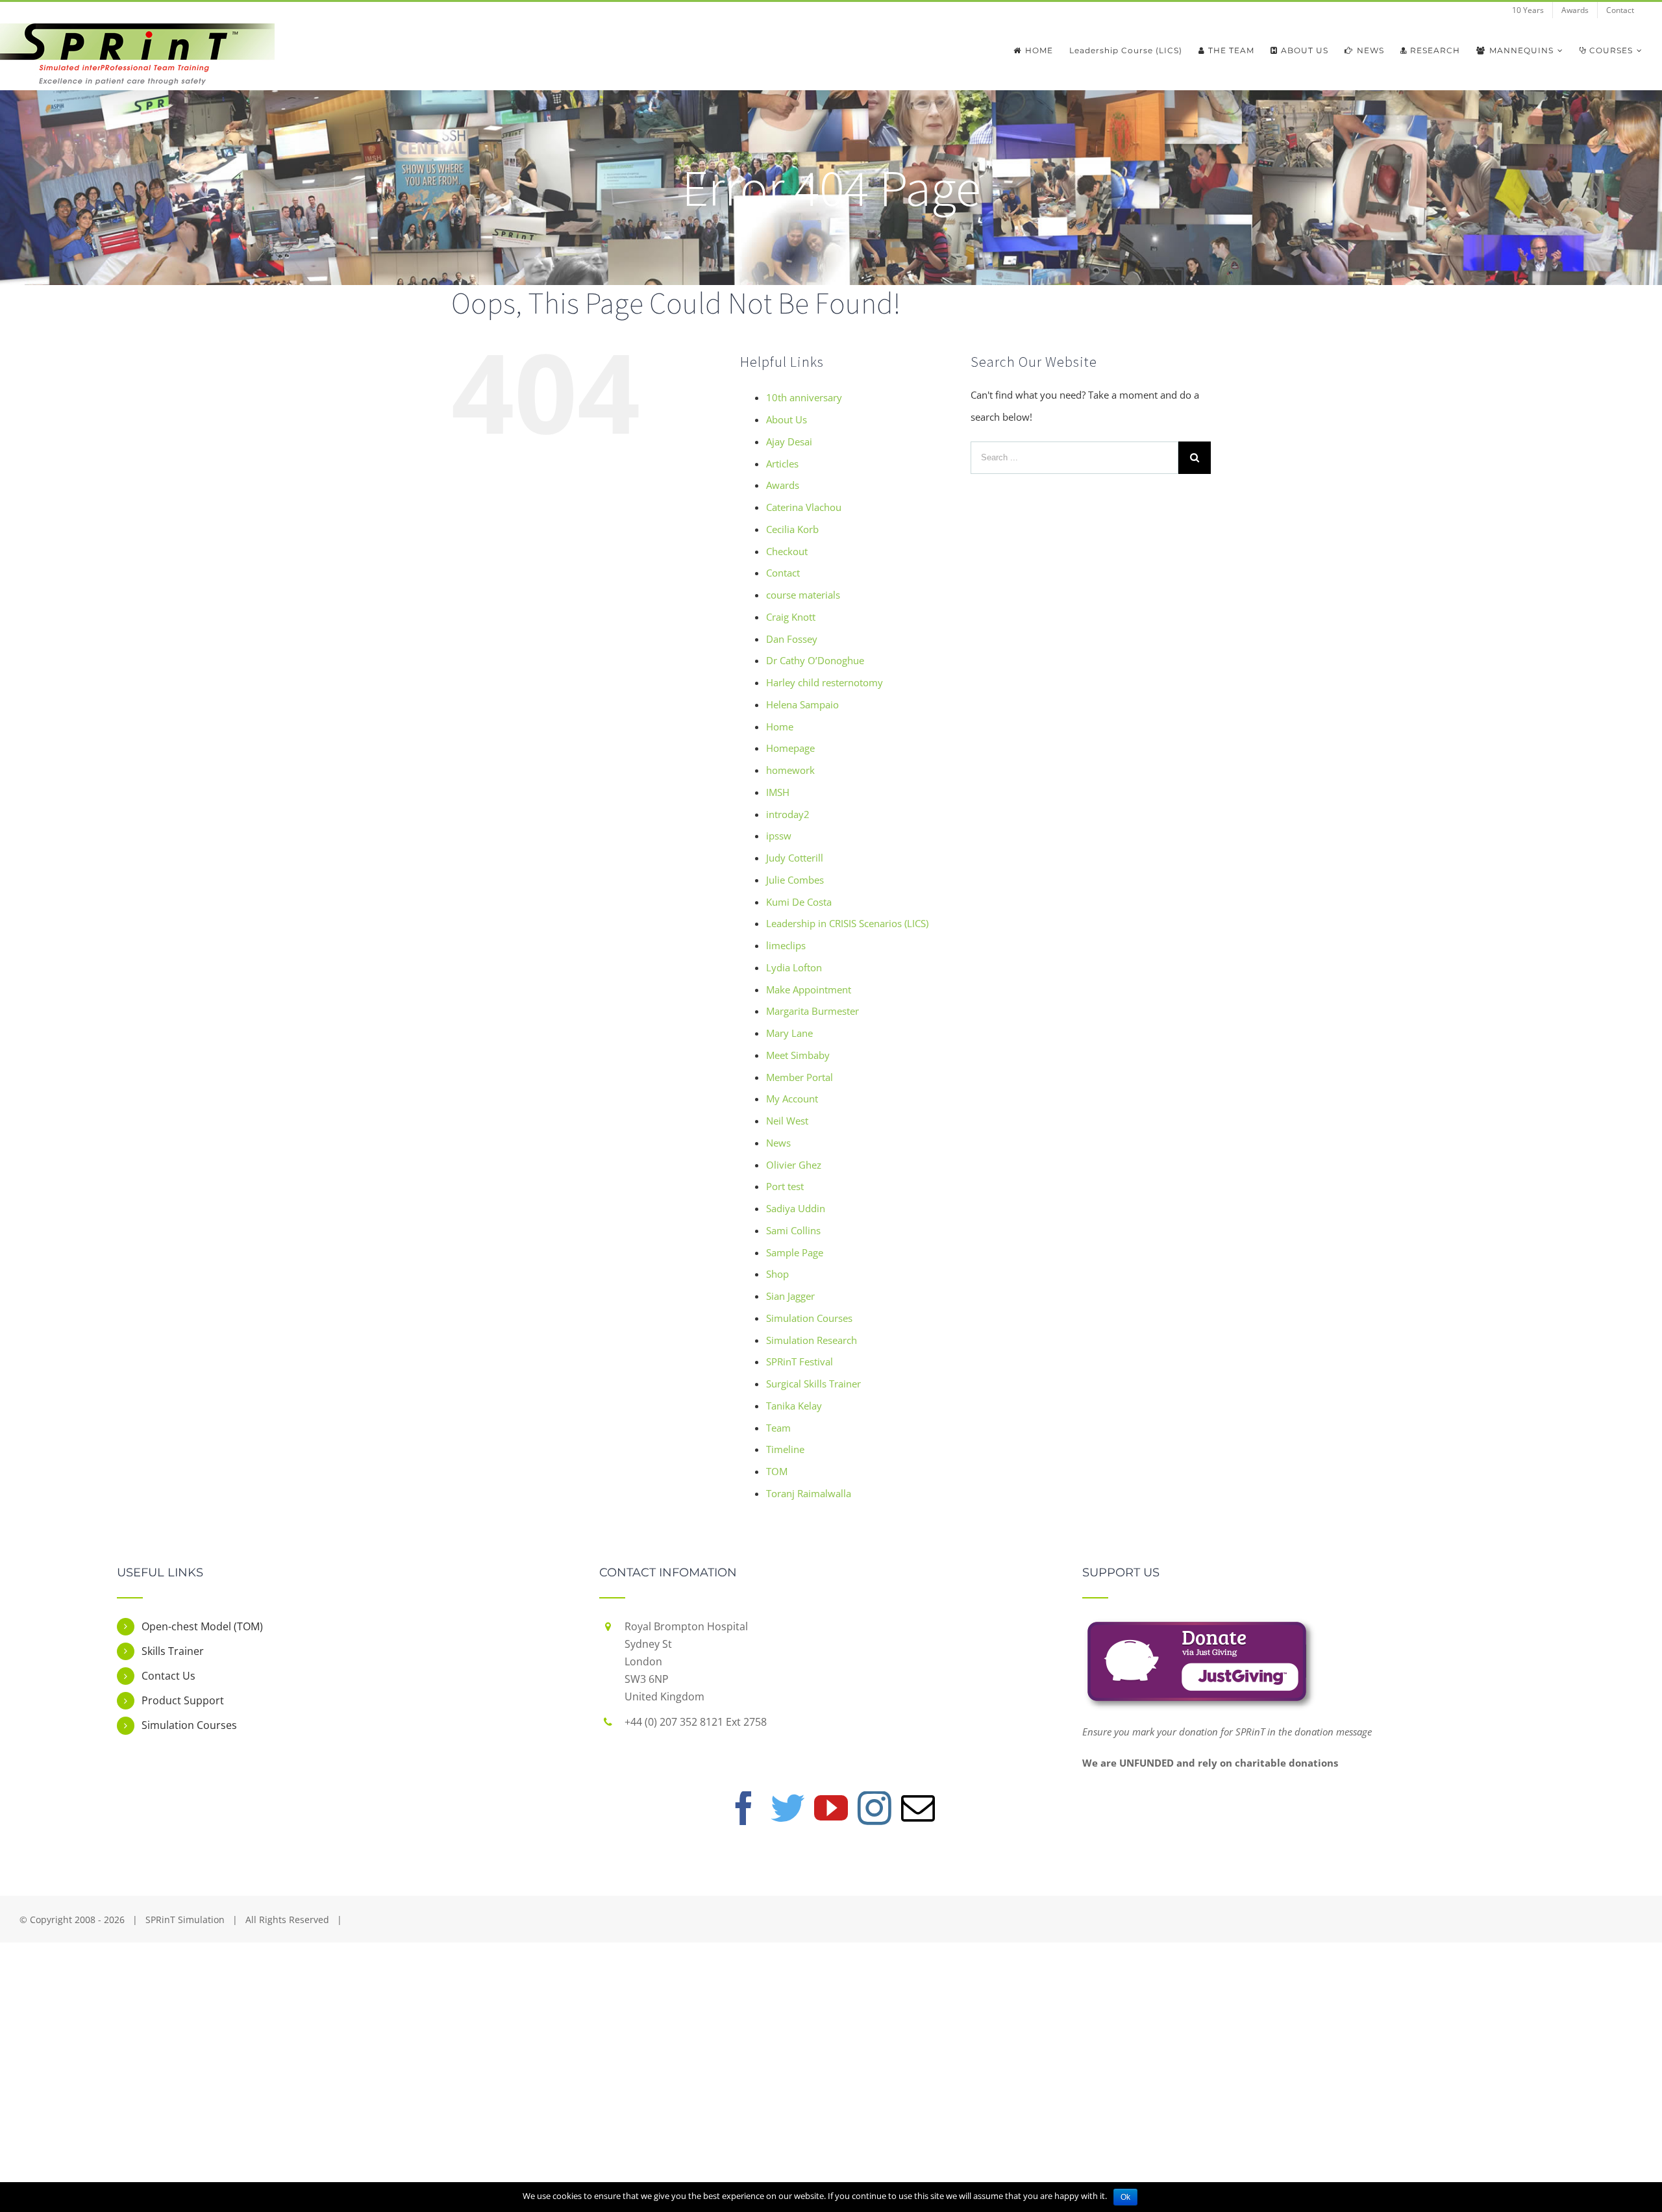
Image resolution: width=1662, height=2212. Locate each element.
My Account (792, 1099)
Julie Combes (795, 880)
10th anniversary (804, 397)
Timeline (785, 1449)
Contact (783, 573)
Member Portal (800, 1077)
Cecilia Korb (792, 529)
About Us (787, 419)
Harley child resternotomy (825, 682)
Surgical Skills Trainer (813, 1384)
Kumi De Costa (799, 902)
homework (790, 770)
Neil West (787, 1121)
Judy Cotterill (795, 858)
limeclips (786, 945)
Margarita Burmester (812, 1011)
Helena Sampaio (802, 704)
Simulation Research (812, 1340)
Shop (777, 1274)
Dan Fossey (792, 639)
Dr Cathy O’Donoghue (815, 660)
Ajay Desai (789, 441)
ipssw (779, 836)
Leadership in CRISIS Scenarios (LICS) (847, 923)
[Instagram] (874, 1808)
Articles (782, 464)
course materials (803, 595)
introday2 (788, 814)
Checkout (787, 551)
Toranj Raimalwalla (809, 1493)
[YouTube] (831, 1808)
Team (778, 1428)
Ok (1125, 2197)
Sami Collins (793, 1230)
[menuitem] (1528, 10)
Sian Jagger (790, 1296)
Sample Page (795, 1252)
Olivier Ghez (794, 1165)
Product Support (183, 1700)
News (778, 1143)
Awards (783, 485)
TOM (777, 1471)
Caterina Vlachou (804, 507)
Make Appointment (809, 989)
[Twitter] (788, 1808)
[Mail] (918, 1808)
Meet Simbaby (798, 1055)
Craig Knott (791, 617)
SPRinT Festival (800, 1361)
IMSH (778, 792)
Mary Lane (789, 1033)
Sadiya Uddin (796, 1208)
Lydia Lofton (794, 967)
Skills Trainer (173, 1651)
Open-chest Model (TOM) (202, 1626)
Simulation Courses (809, 1318)
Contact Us (168, 1676)
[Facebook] (744, 1808)
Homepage (790, 748)
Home (780, 727)
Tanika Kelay (794, 1406)
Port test (785, 1186)
